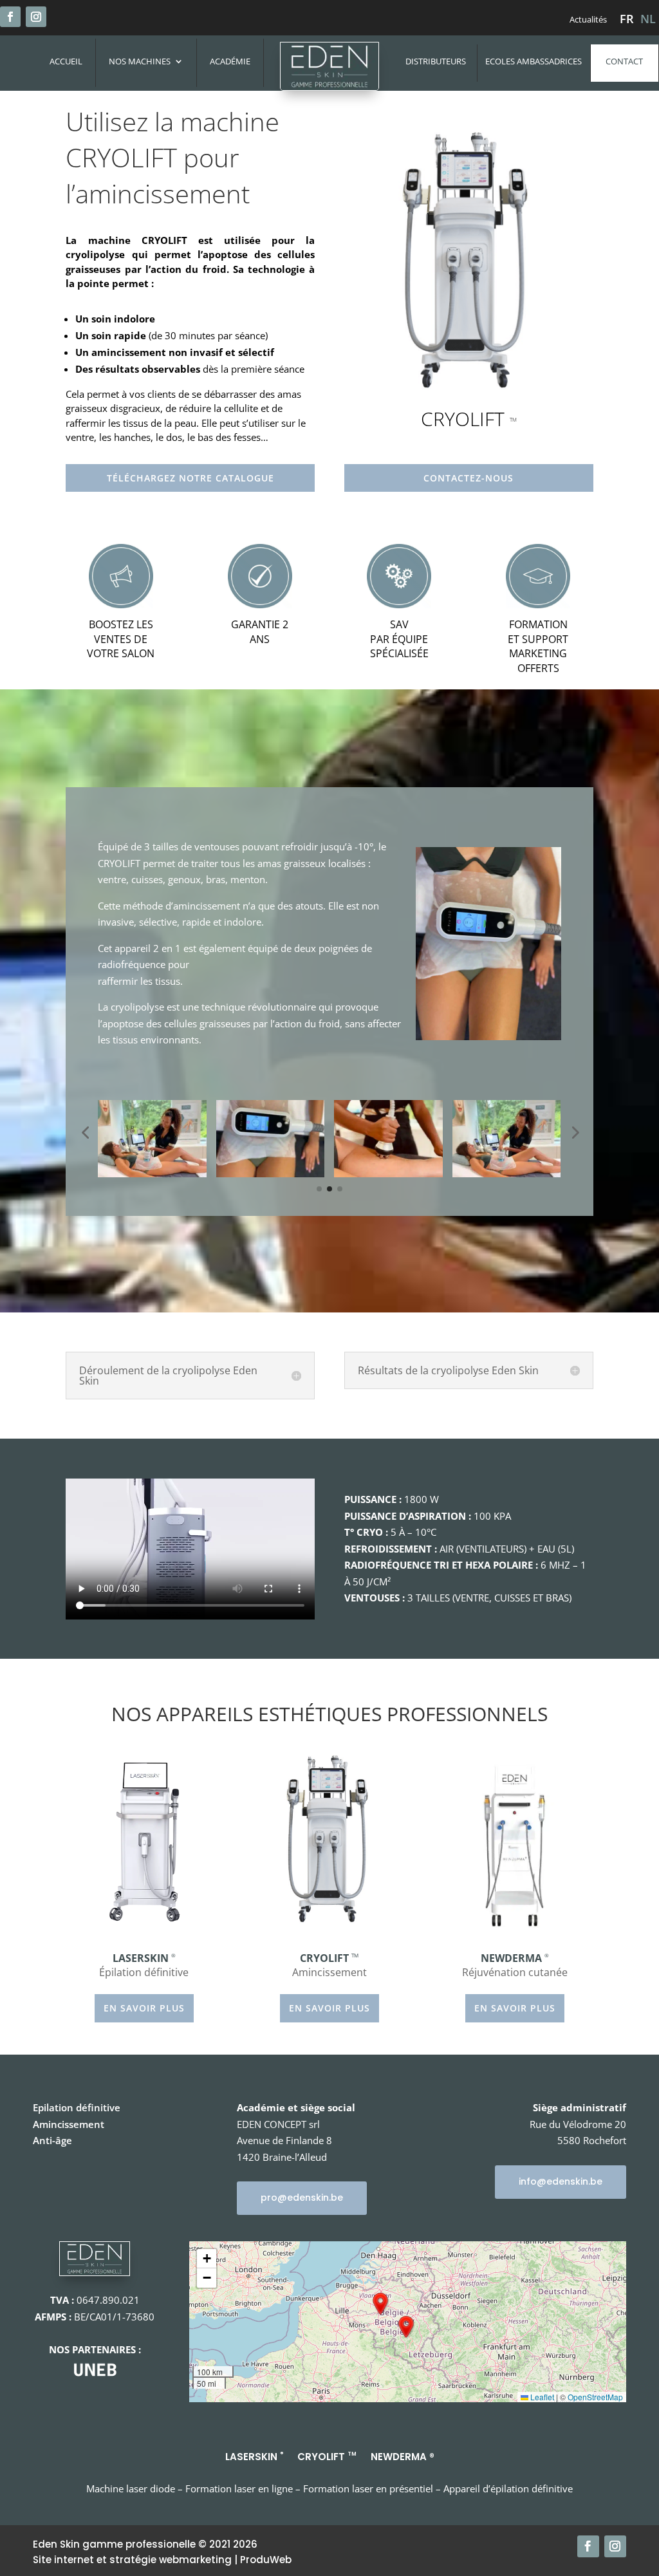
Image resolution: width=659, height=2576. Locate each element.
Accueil (66, 62)
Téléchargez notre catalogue (190, 478)
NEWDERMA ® (403, 2456)
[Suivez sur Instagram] (36, 17)
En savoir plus (144, 2008)
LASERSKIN (254, 2456)
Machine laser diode (131, 2488)
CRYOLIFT (327, 2456)
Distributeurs (436, 61)
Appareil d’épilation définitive (508, 2488)
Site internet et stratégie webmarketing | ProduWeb (162, 2560)
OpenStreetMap (595, 2397)
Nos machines (140, 62)
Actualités (588, 20)
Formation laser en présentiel (369, 2488)
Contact (624, 61)
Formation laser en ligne (239, 2488)
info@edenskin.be (561, 2181)
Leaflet (541, 2397)
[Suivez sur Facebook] (10, 17)
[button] (380, 2304)
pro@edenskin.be (302, 2198)
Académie (230, 62)
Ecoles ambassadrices (534, 61)
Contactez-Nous (469, 478)
